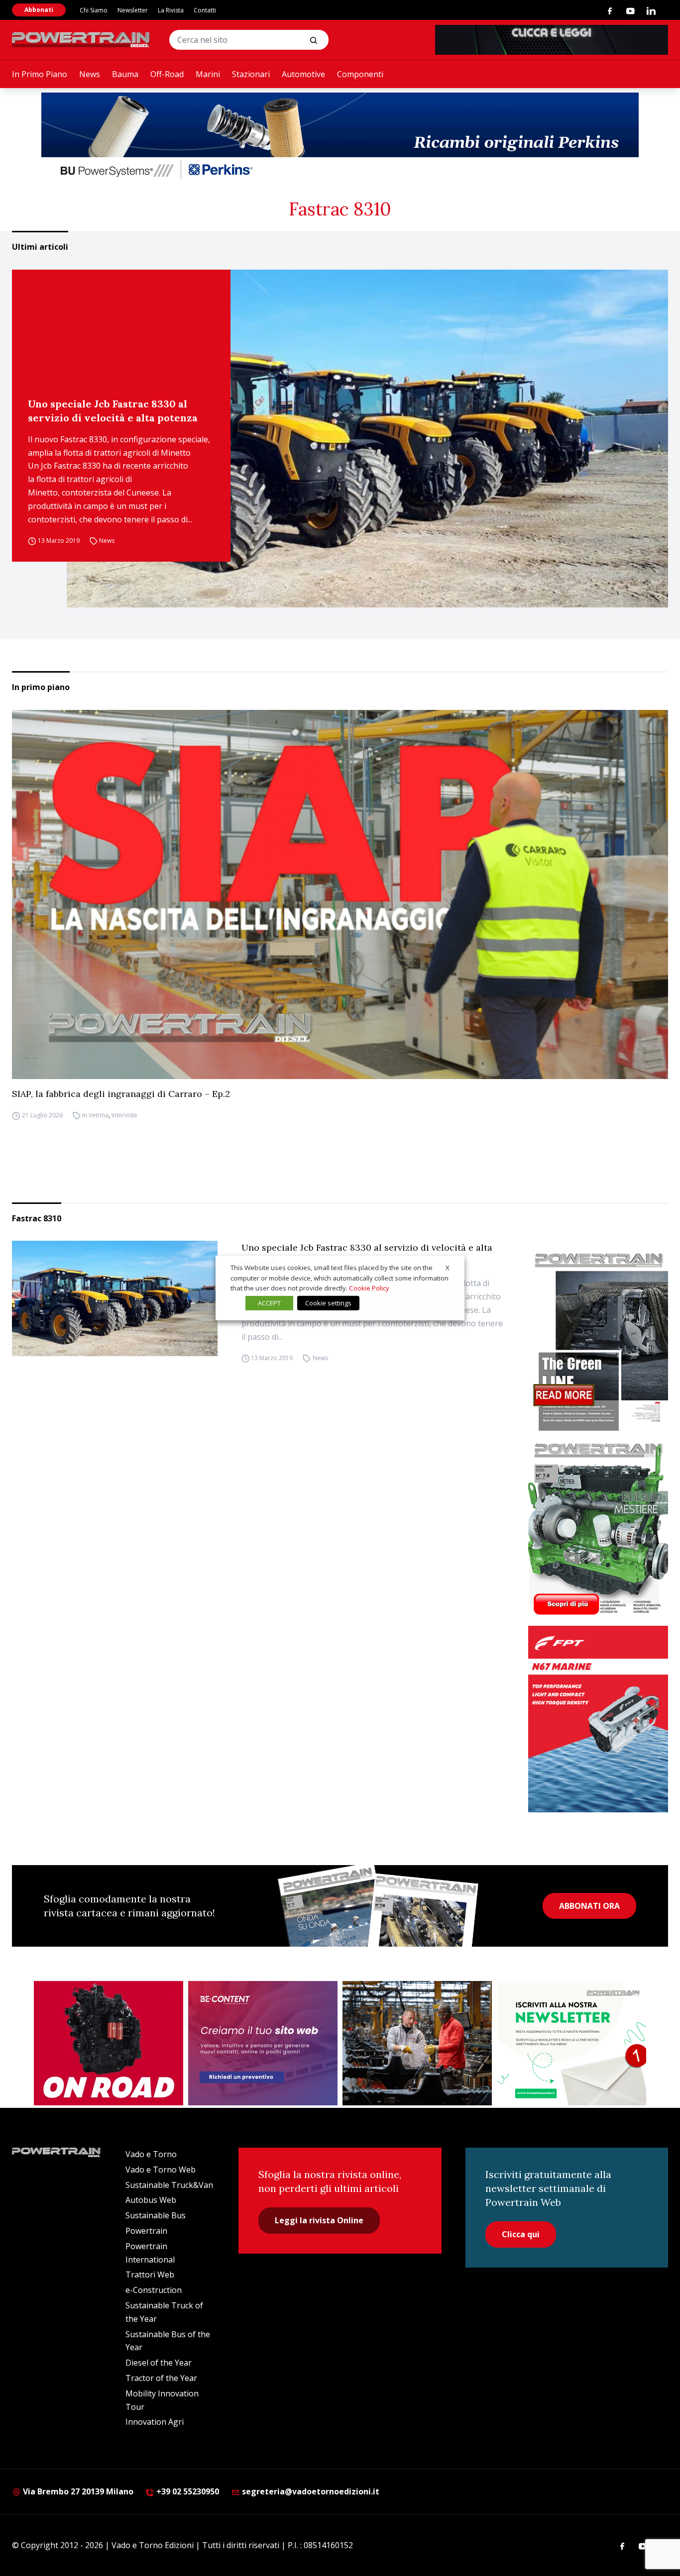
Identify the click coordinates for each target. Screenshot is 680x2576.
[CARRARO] (417, 2043)
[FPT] (598, 1719)
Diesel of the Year (159, 2363)
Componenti (360, 74)
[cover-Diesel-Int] (598, 1338)
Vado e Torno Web (161, 2170)
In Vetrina (95, 1116)
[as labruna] (109, 2043)
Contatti (205, 10)
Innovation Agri (155, 2422)
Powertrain (146, 2231)
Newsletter (133, 10)
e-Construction (154, 2290)
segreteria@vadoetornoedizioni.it (310, 2491)
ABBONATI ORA (589, 1906)
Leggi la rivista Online (319, 2220)
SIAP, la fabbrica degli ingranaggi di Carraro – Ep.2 (121, 1094)
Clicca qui (521, 2234)
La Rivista (171, 10)
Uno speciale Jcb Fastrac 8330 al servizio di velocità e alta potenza (113, 411)
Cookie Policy (369, 1288)
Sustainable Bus (156, 2215)
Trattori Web (150, 2275)
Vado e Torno (151, 2154)
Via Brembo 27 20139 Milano (77, 2491)
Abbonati (39, 10)
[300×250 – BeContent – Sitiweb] (263, 2043)
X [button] (448, 1268)
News (90, 74)
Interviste (124, 1116)
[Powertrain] (82, 40)
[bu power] (340, 137)
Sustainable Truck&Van (169, 2185)
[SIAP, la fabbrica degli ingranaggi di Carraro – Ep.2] (340, 894)
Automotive (303, 74)
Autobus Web (151, 2200)
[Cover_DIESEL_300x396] (598, 1528)
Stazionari (251, 74)
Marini (208, 74)
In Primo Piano (40, 74)
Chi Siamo (94, 10)
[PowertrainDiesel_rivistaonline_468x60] (552, 40)
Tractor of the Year (161, 2378)
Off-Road (167, 74)
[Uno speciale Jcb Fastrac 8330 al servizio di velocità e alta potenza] (367, 439)
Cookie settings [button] (328, 1303)
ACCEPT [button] (269, 1303)
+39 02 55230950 (187, 2491)
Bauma (125, 74)
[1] (571, 2043)
